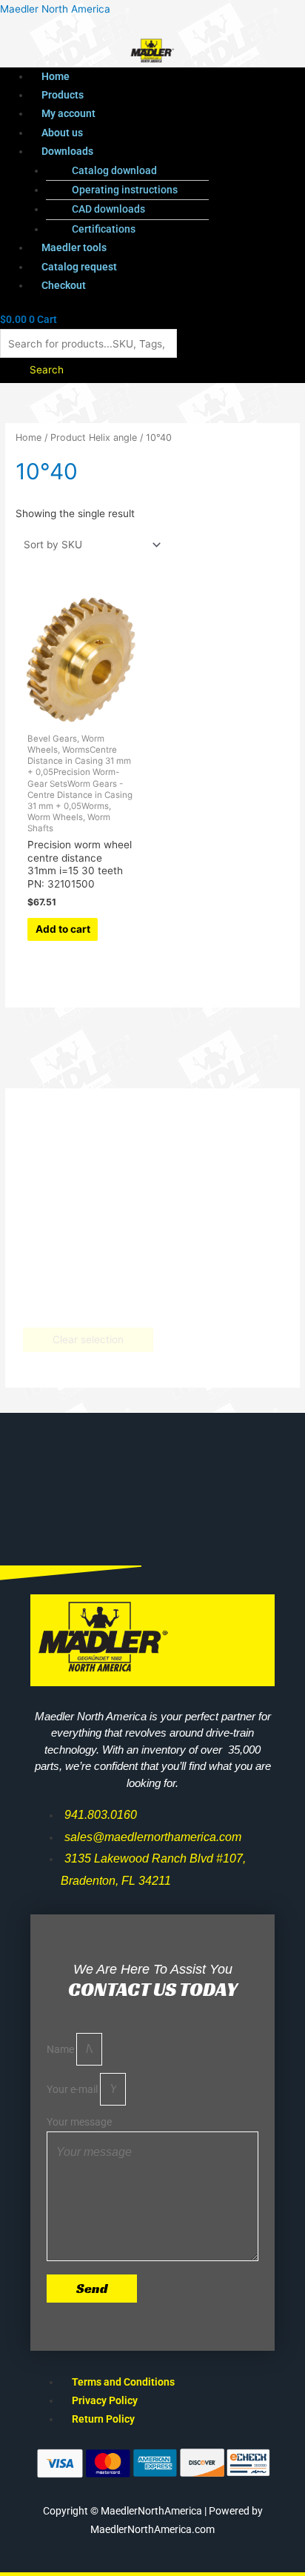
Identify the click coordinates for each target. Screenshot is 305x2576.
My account (68, 113)
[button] (168, 152)
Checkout (64, 285)
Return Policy (103, 2419)
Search (47, 370)
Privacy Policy (105, 2400)
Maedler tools (74, 247)
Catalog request (79, 267)
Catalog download (114, 170)
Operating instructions (125, 190)
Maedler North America (55, 9)
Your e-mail (73, 2089)
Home (56, 76)
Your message (79, 2122)
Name (61, 2049)
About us (62, 133)
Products (63, 95)
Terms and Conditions (123, 2382)
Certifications (104, 229)
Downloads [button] (67, 151)
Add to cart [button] (63, 929)
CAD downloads (108, 209)
